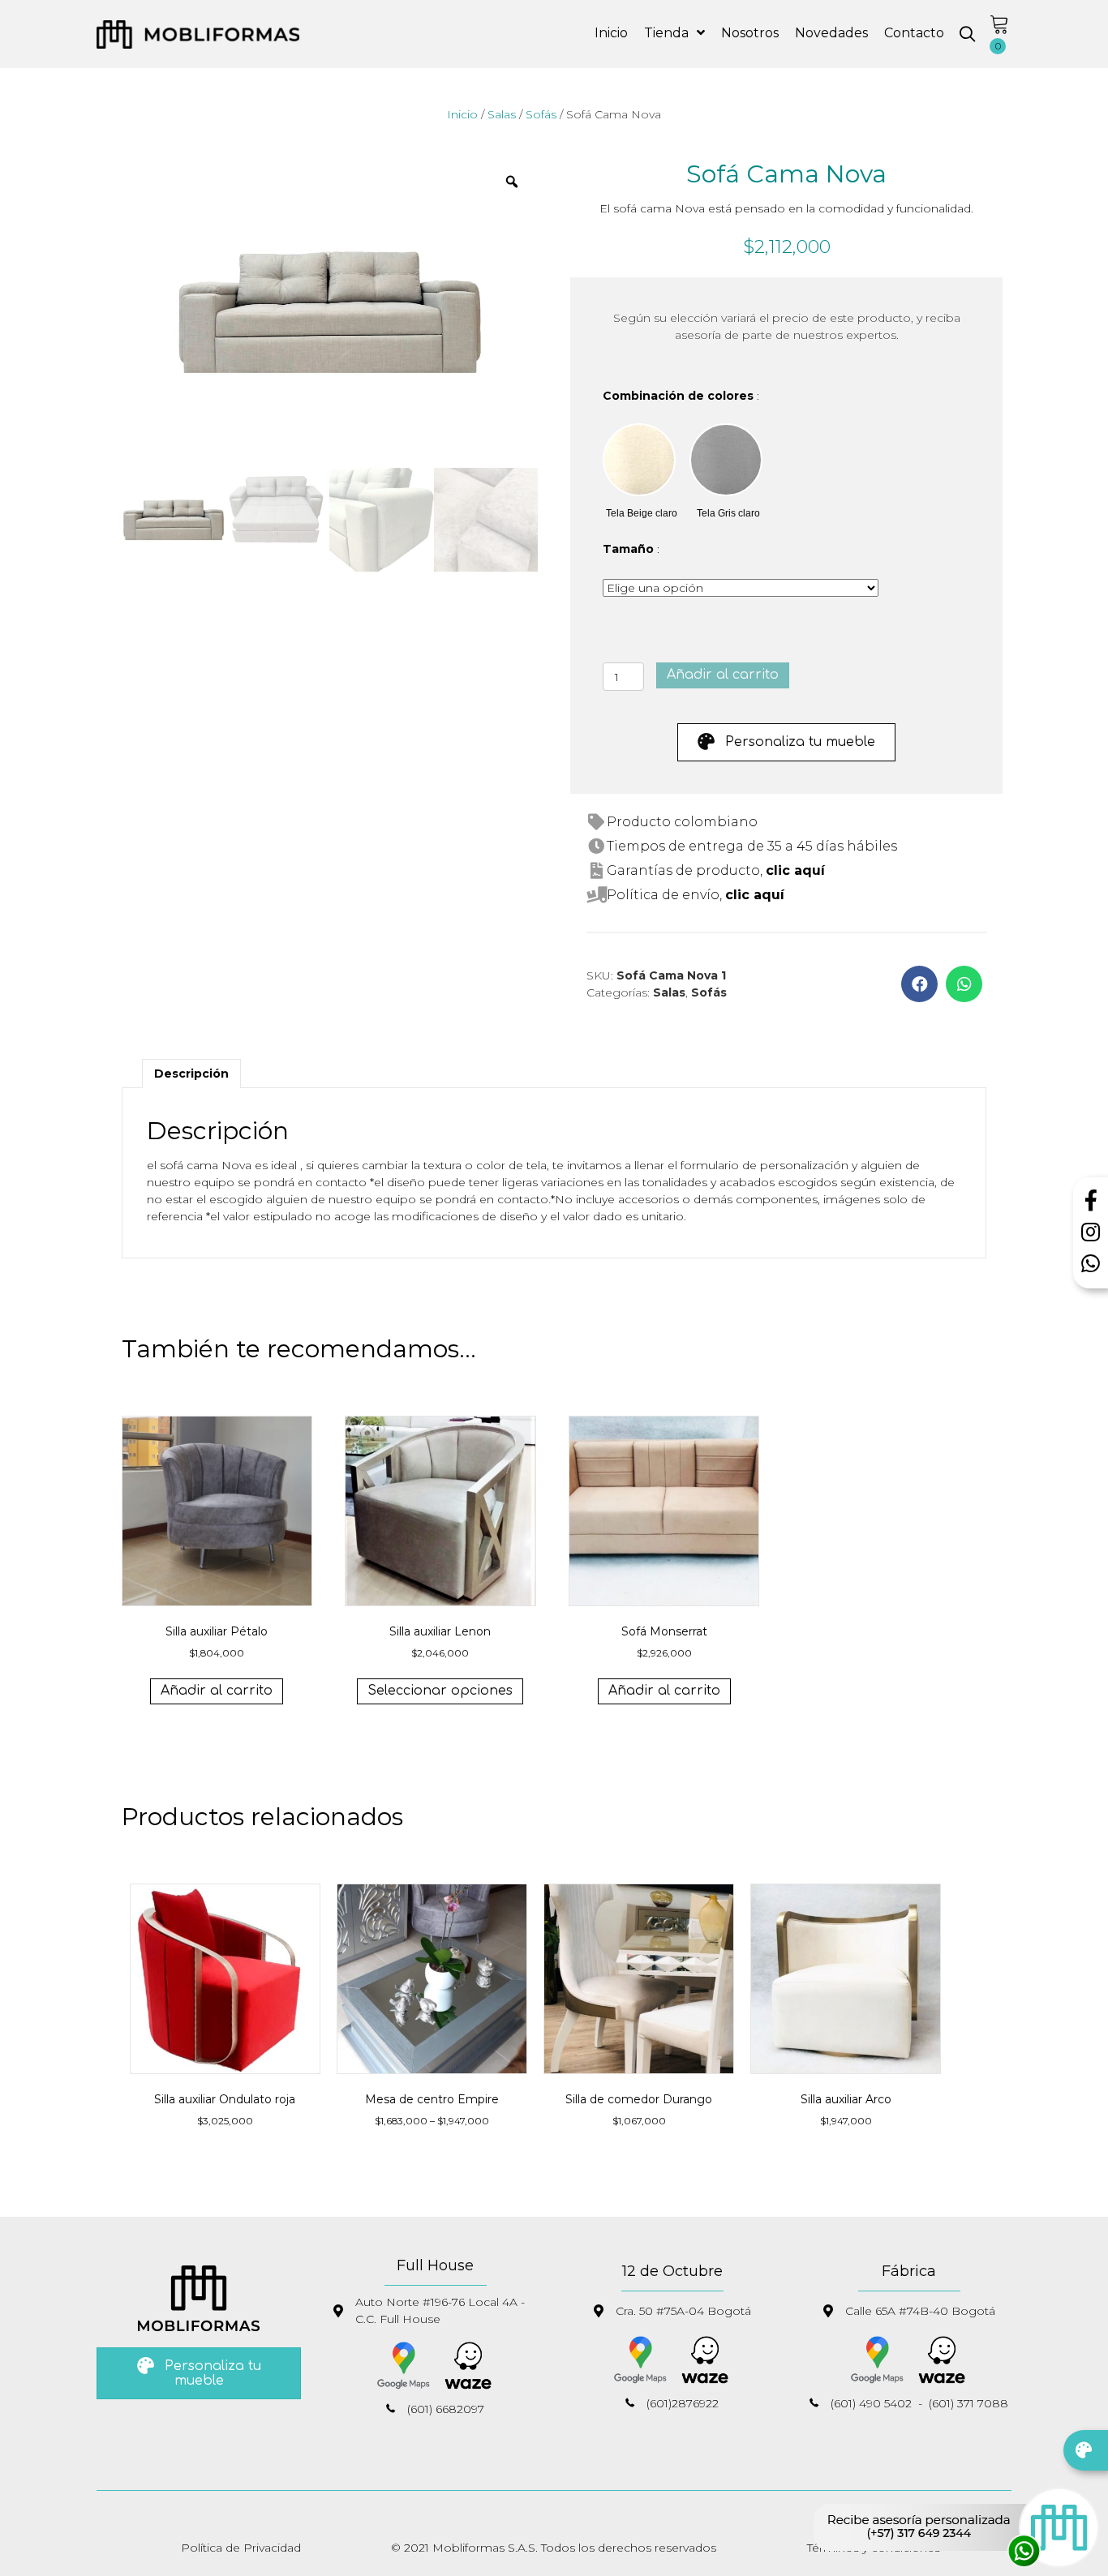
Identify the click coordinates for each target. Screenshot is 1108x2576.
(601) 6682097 (446, 2409)
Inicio (462, 114)
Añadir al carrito (723, 675)
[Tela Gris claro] (726, 460)
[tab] (191, 1074)
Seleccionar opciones (440, 1691)
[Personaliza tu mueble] (1086, 2450)
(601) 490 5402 (871, 2403)
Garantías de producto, (716, 870)
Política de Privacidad (241, 2548)
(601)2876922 (683, 2403)
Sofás (541, 114)
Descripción (191, 1074)
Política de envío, (696, 895)
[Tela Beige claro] (639, 460)
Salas (502, 114)
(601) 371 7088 (968, 2403)
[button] (967, 34)
